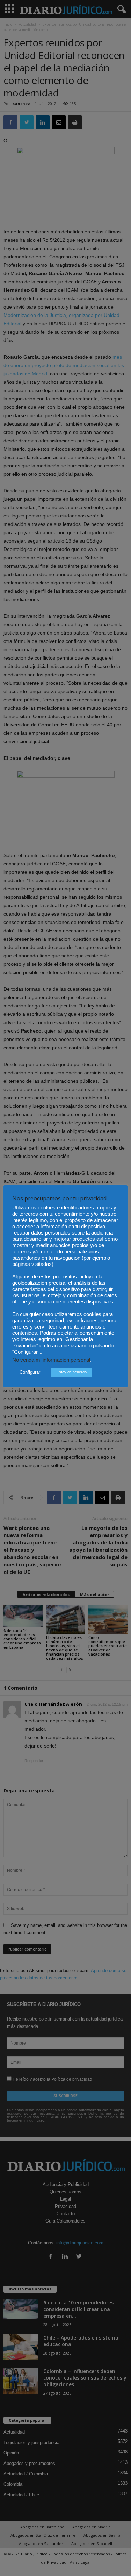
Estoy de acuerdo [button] (72, 1372)
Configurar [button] (30, 1372)
